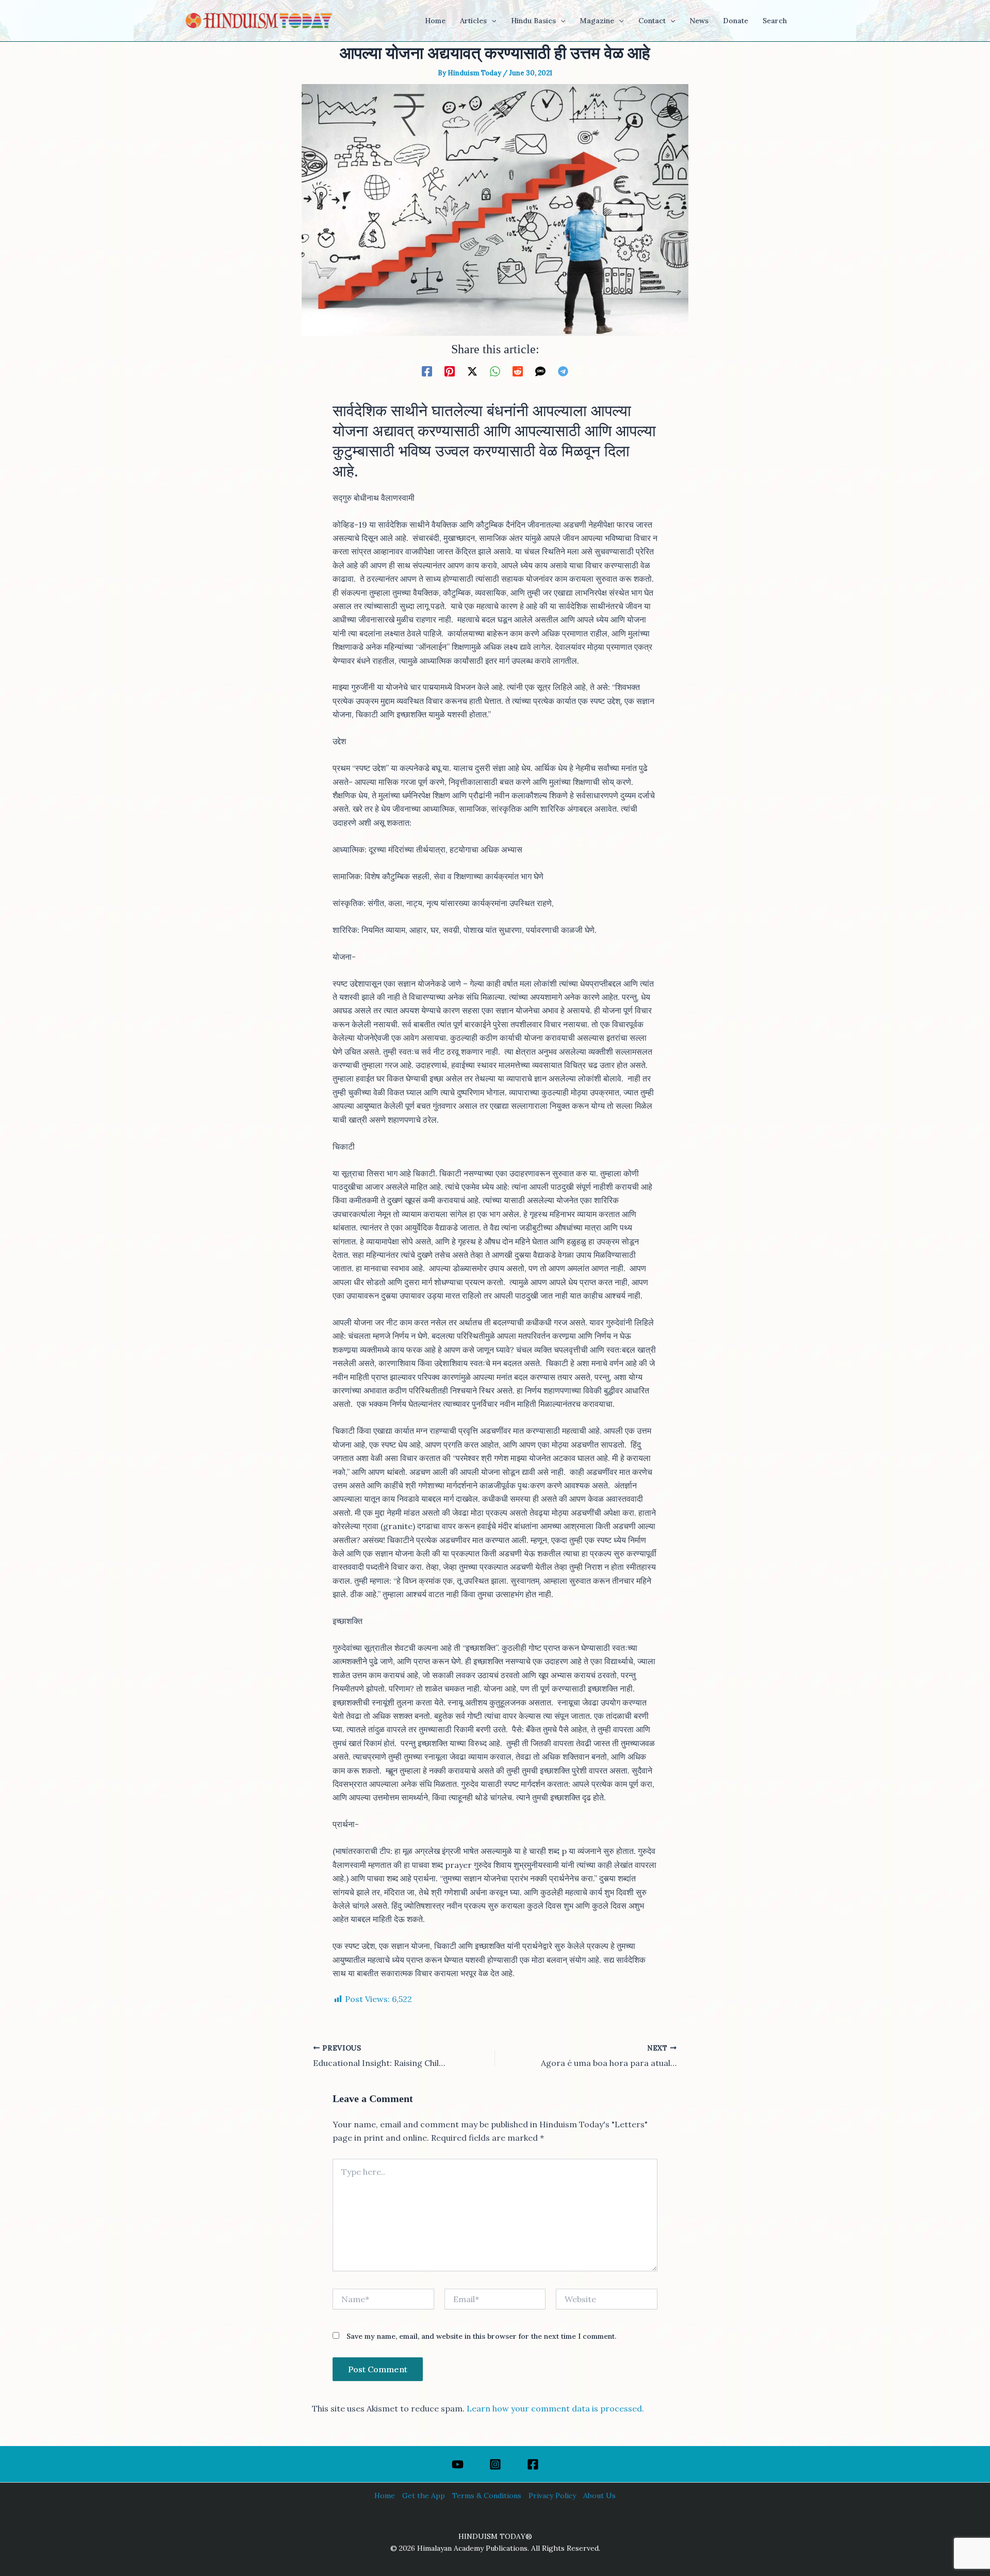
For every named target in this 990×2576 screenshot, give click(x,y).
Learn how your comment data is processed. (555, 2408)
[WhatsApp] (495, 371)
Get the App (424, 2496)
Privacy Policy (552, 2496)
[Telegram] (563, 371)
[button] (491, 21)
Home (385, 2496)
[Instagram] (495, 2464)
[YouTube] (458, 2464)
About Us (599, 2496)
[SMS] (540, 371)
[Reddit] (518, 371)
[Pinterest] (450, 371)
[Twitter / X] (472, 371)
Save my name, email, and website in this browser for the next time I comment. (481, 2336)
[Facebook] (427, 371)
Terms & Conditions (487, 2496)
